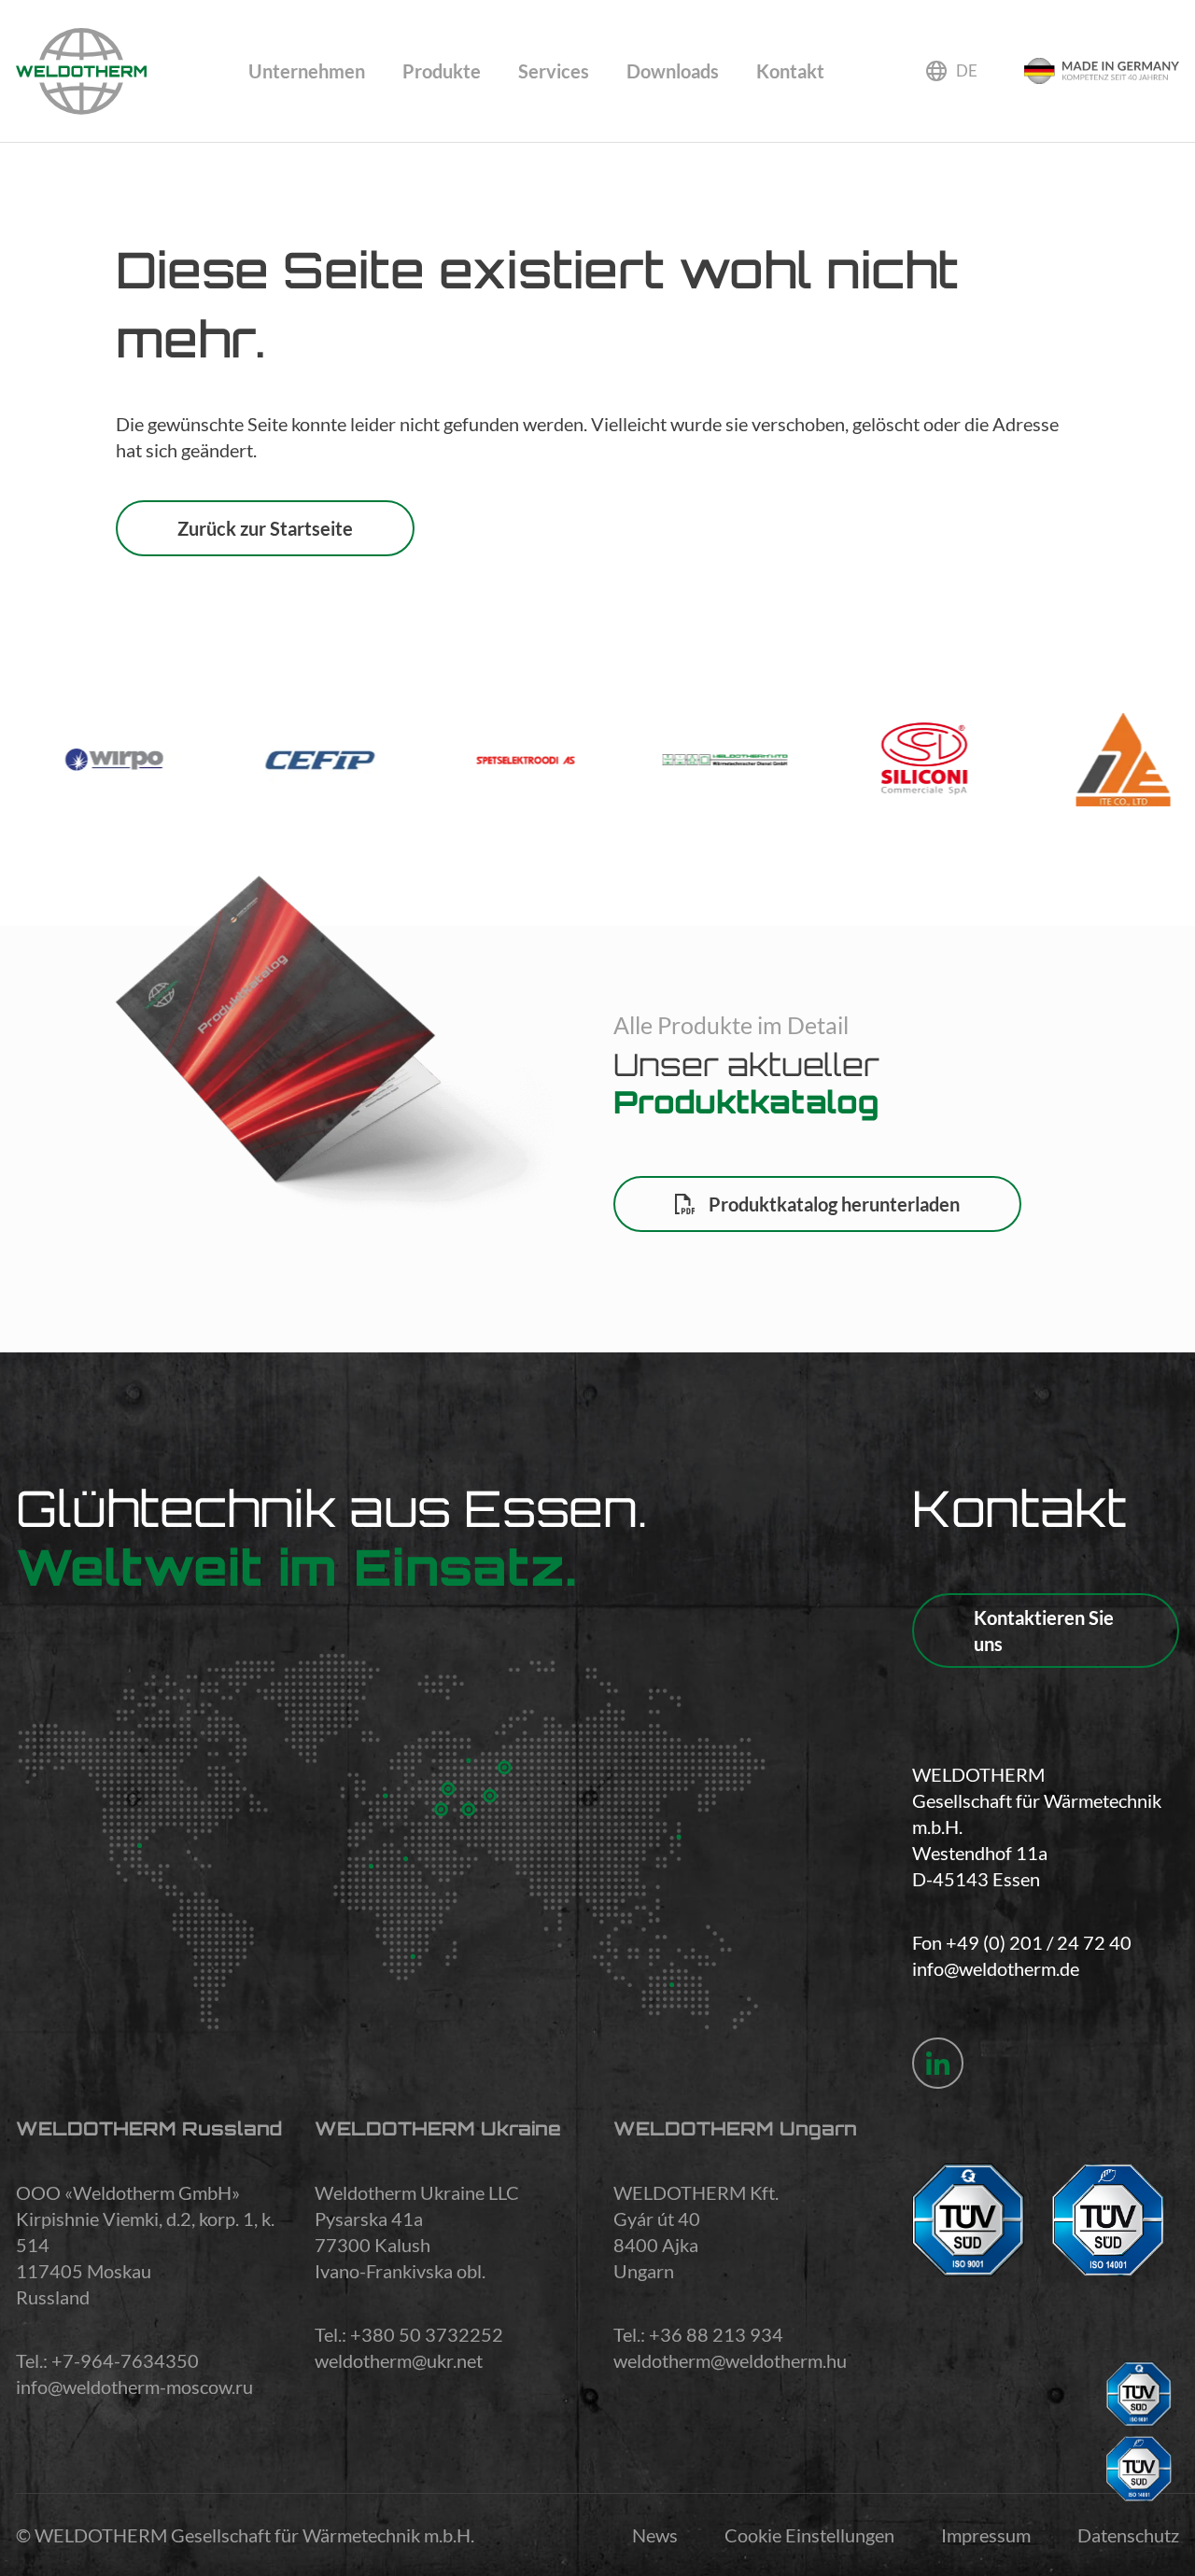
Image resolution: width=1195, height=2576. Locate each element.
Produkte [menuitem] (442, 71)
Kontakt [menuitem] (790, 71)
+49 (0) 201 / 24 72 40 (1039, 1942)
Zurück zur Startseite (265, 528)
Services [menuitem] (554, 71)
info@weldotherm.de (996, 1968)
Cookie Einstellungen (809, 2535)
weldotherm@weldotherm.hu (730, 2360)
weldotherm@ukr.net (399, 2360)
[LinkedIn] (938, 2063)
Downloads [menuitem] (673, 71)
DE (967, 70)
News (655, 2535)
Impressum (986, 2535)
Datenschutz (1128, 2535)
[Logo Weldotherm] (81, 71)
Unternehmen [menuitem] (307, 71)
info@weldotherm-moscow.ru (134, 2387)
